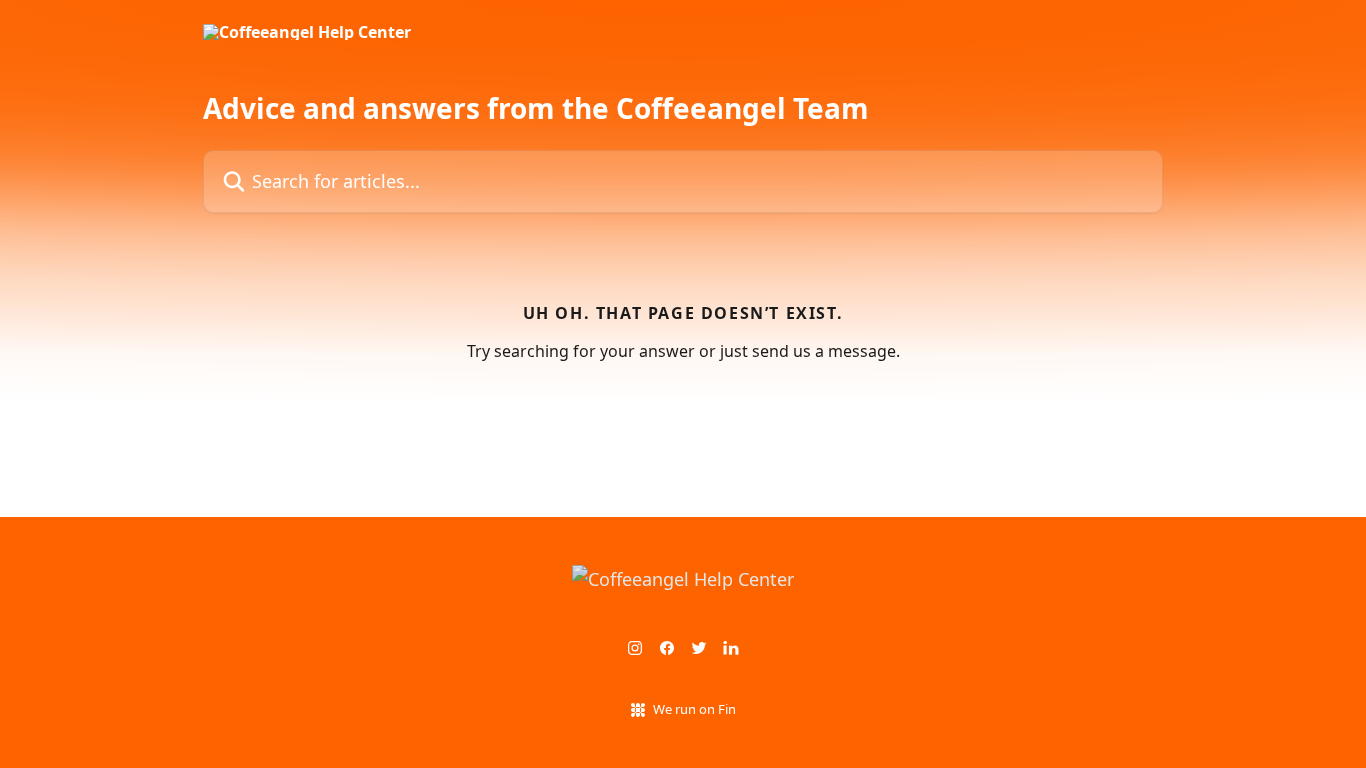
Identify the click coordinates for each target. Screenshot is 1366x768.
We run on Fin (694, 709)
